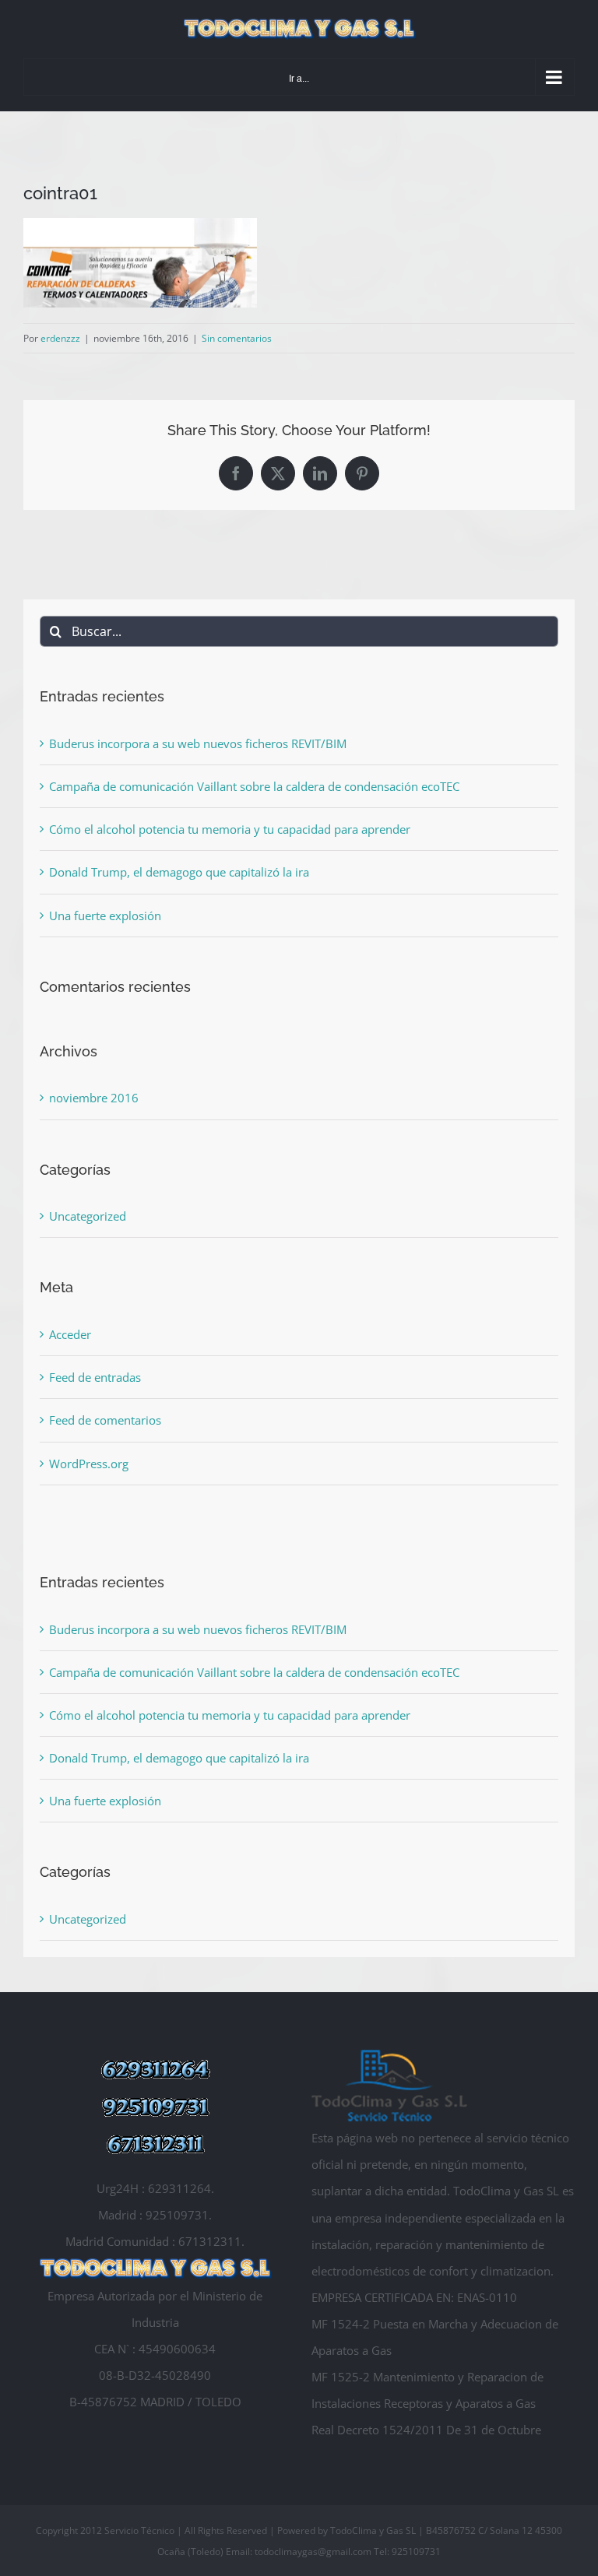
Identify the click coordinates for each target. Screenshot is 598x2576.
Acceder (70, 1334)
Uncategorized (88, 1216)
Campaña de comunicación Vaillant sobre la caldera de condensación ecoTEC (254, 786)
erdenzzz (60, 338)
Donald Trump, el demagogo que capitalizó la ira (179, 872)
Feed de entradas (95, 1377)
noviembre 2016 (94, 1098)
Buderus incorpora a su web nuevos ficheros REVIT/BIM (198, 743)
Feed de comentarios (105, 1420)
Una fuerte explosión (105, 915)
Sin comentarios (237, 338)
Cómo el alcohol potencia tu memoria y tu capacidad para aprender (230, 829)
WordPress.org (89, 1464)
